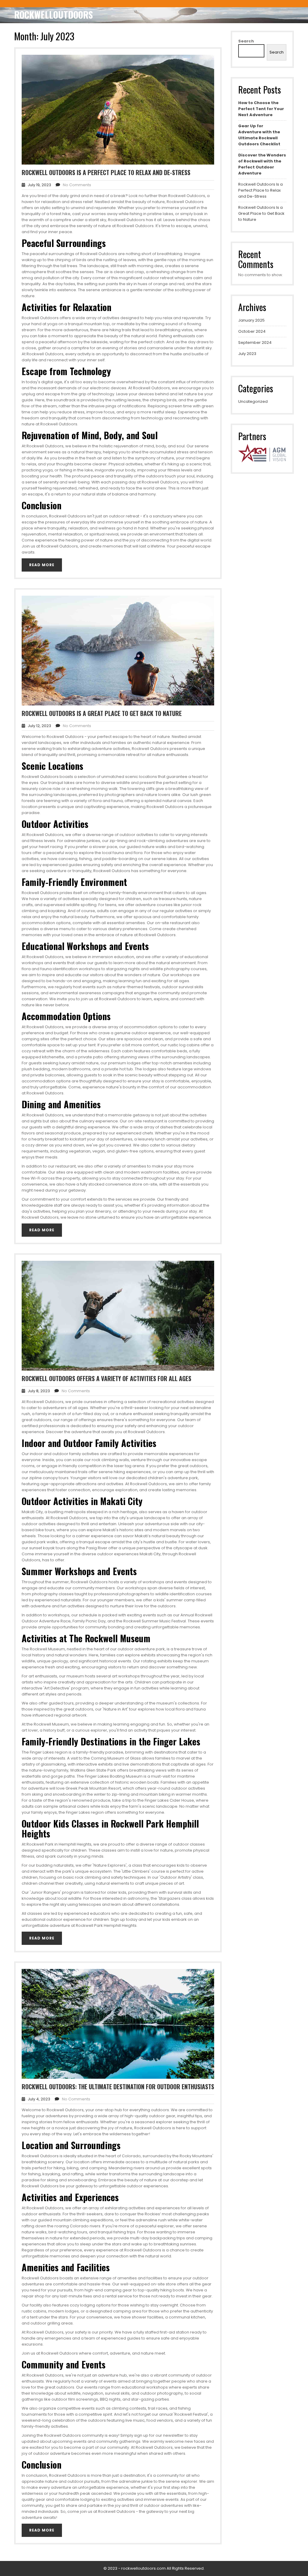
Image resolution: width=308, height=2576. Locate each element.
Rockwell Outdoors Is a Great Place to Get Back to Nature (102, 713)
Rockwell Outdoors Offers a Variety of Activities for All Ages (106, 1378)
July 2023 (247, 354)
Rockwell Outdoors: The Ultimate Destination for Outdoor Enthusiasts (118, 2087)
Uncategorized (253, 401)
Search (246, 41)
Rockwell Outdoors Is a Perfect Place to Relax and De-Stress (106, 172)
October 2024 (252, 331)
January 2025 (251, 320)
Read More (42, 565)
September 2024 (255, 342)
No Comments (77, 185)
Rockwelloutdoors (54, 15)
